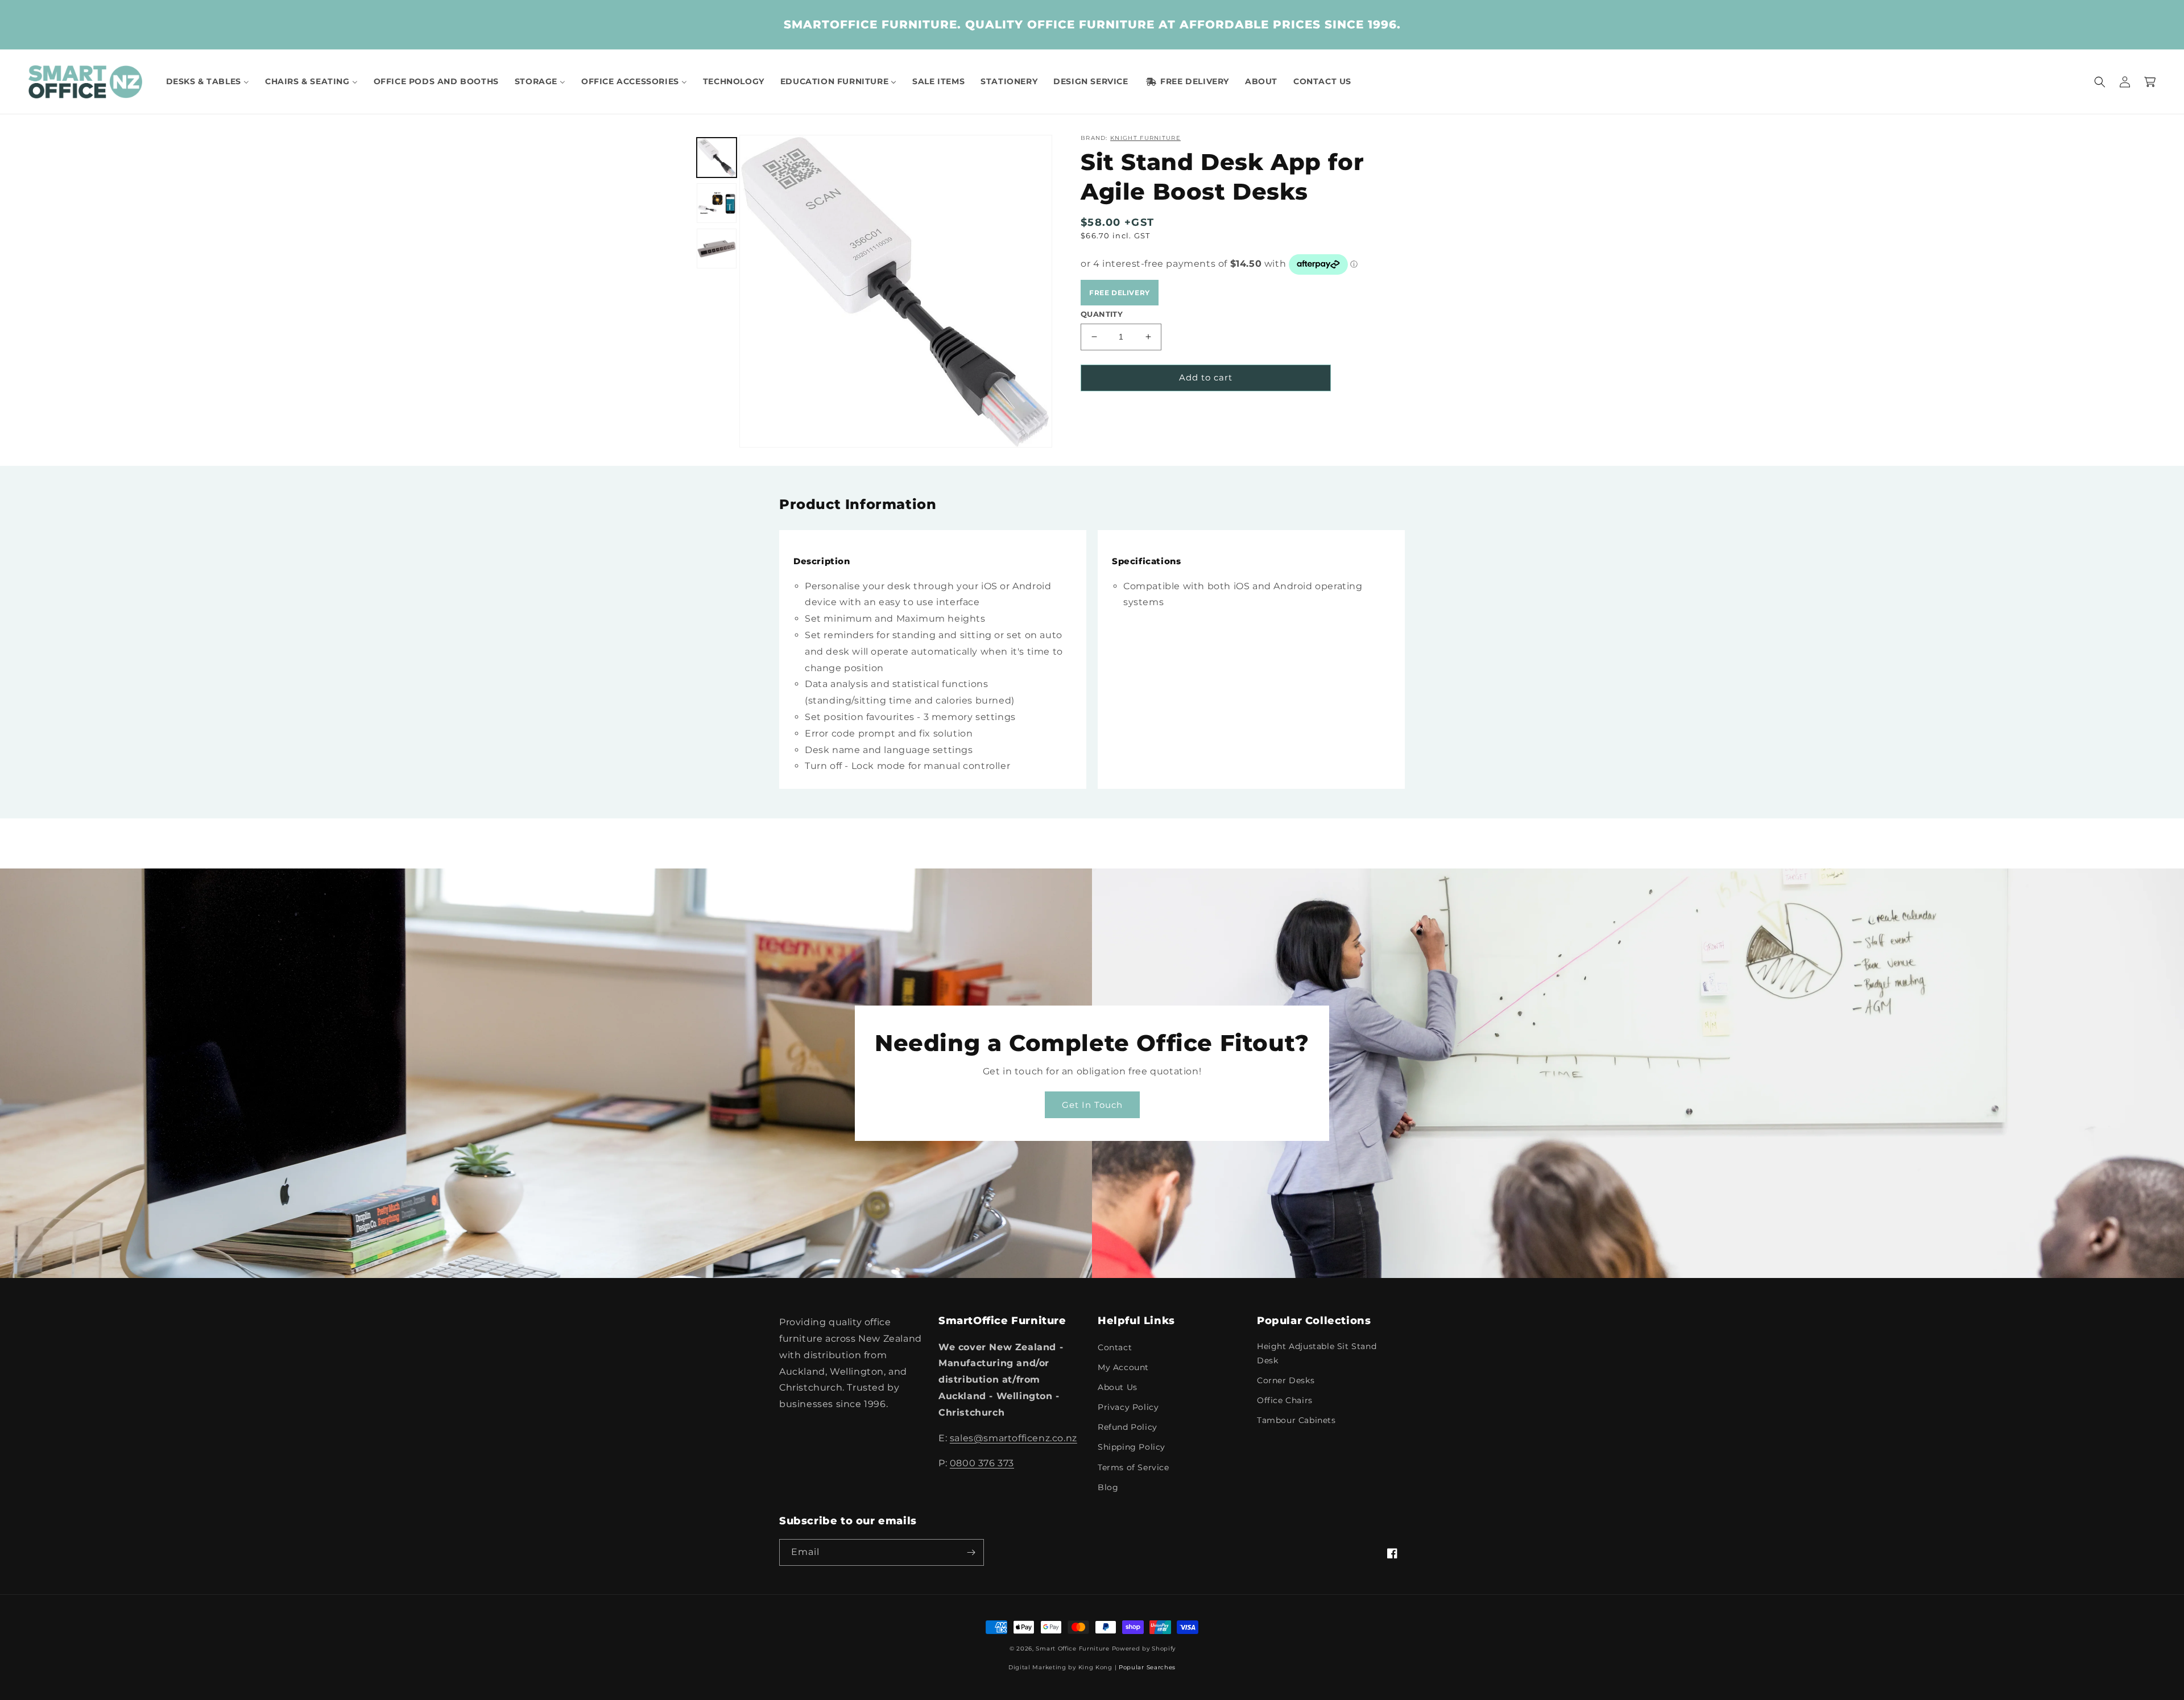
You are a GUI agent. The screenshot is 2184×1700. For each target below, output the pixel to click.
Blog (1108, 1487)
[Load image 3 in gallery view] (717, 249)
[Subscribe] (971, 1552)
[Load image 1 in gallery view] (717, 158)
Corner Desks (1286, 1380)
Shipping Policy (1132, 1447)
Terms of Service (1134, 1467)
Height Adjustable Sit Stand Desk (1317, 1353)
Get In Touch (1092, 1105)
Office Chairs (1285, 1400)
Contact (1115, 1347)
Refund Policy (1128, 1427)
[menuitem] (208, 81)
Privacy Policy (1128, 1407)
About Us (1118, 1387)
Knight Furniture (1145, 138)
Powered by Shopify (1144, 1649)
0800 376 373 (982, 1463)
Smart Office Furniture (1072, 1649)
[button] (2100, 82)
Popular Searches (1147, 1667)
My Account (1123, 1367)
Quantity (1102, 314)
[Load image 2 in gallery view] (717, 203)
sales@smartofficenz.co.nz (1014, 1438)
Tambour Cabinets (1296, 1420)
